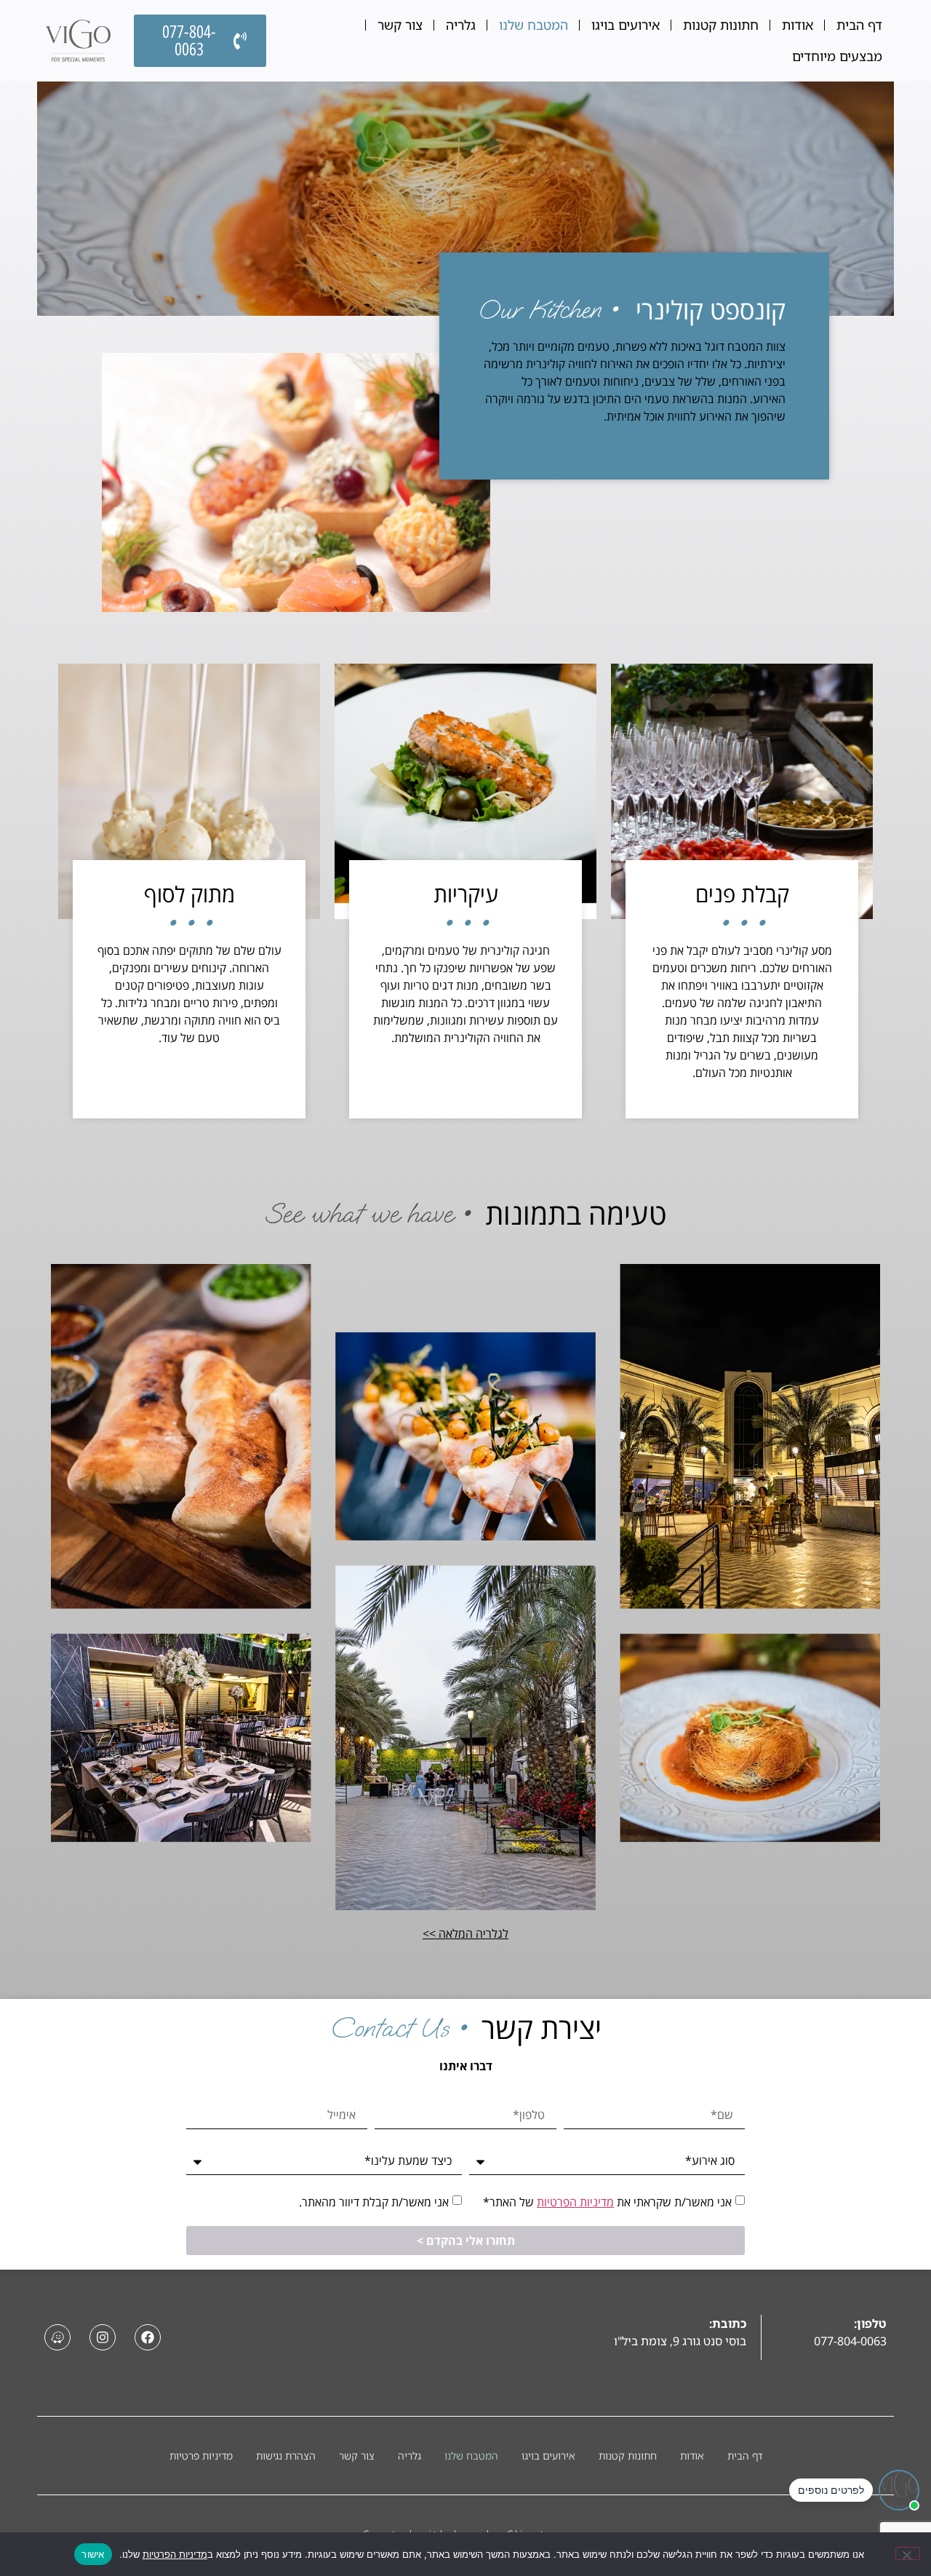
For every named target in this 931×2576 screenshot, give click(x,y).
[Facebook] (148, 2337)
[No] (908, 2553)
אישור (93, 2554)
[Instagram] (103, 2337)
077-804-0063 (850, 2341)
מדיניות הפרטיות (575, 2202)
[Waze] (57, 2337)
